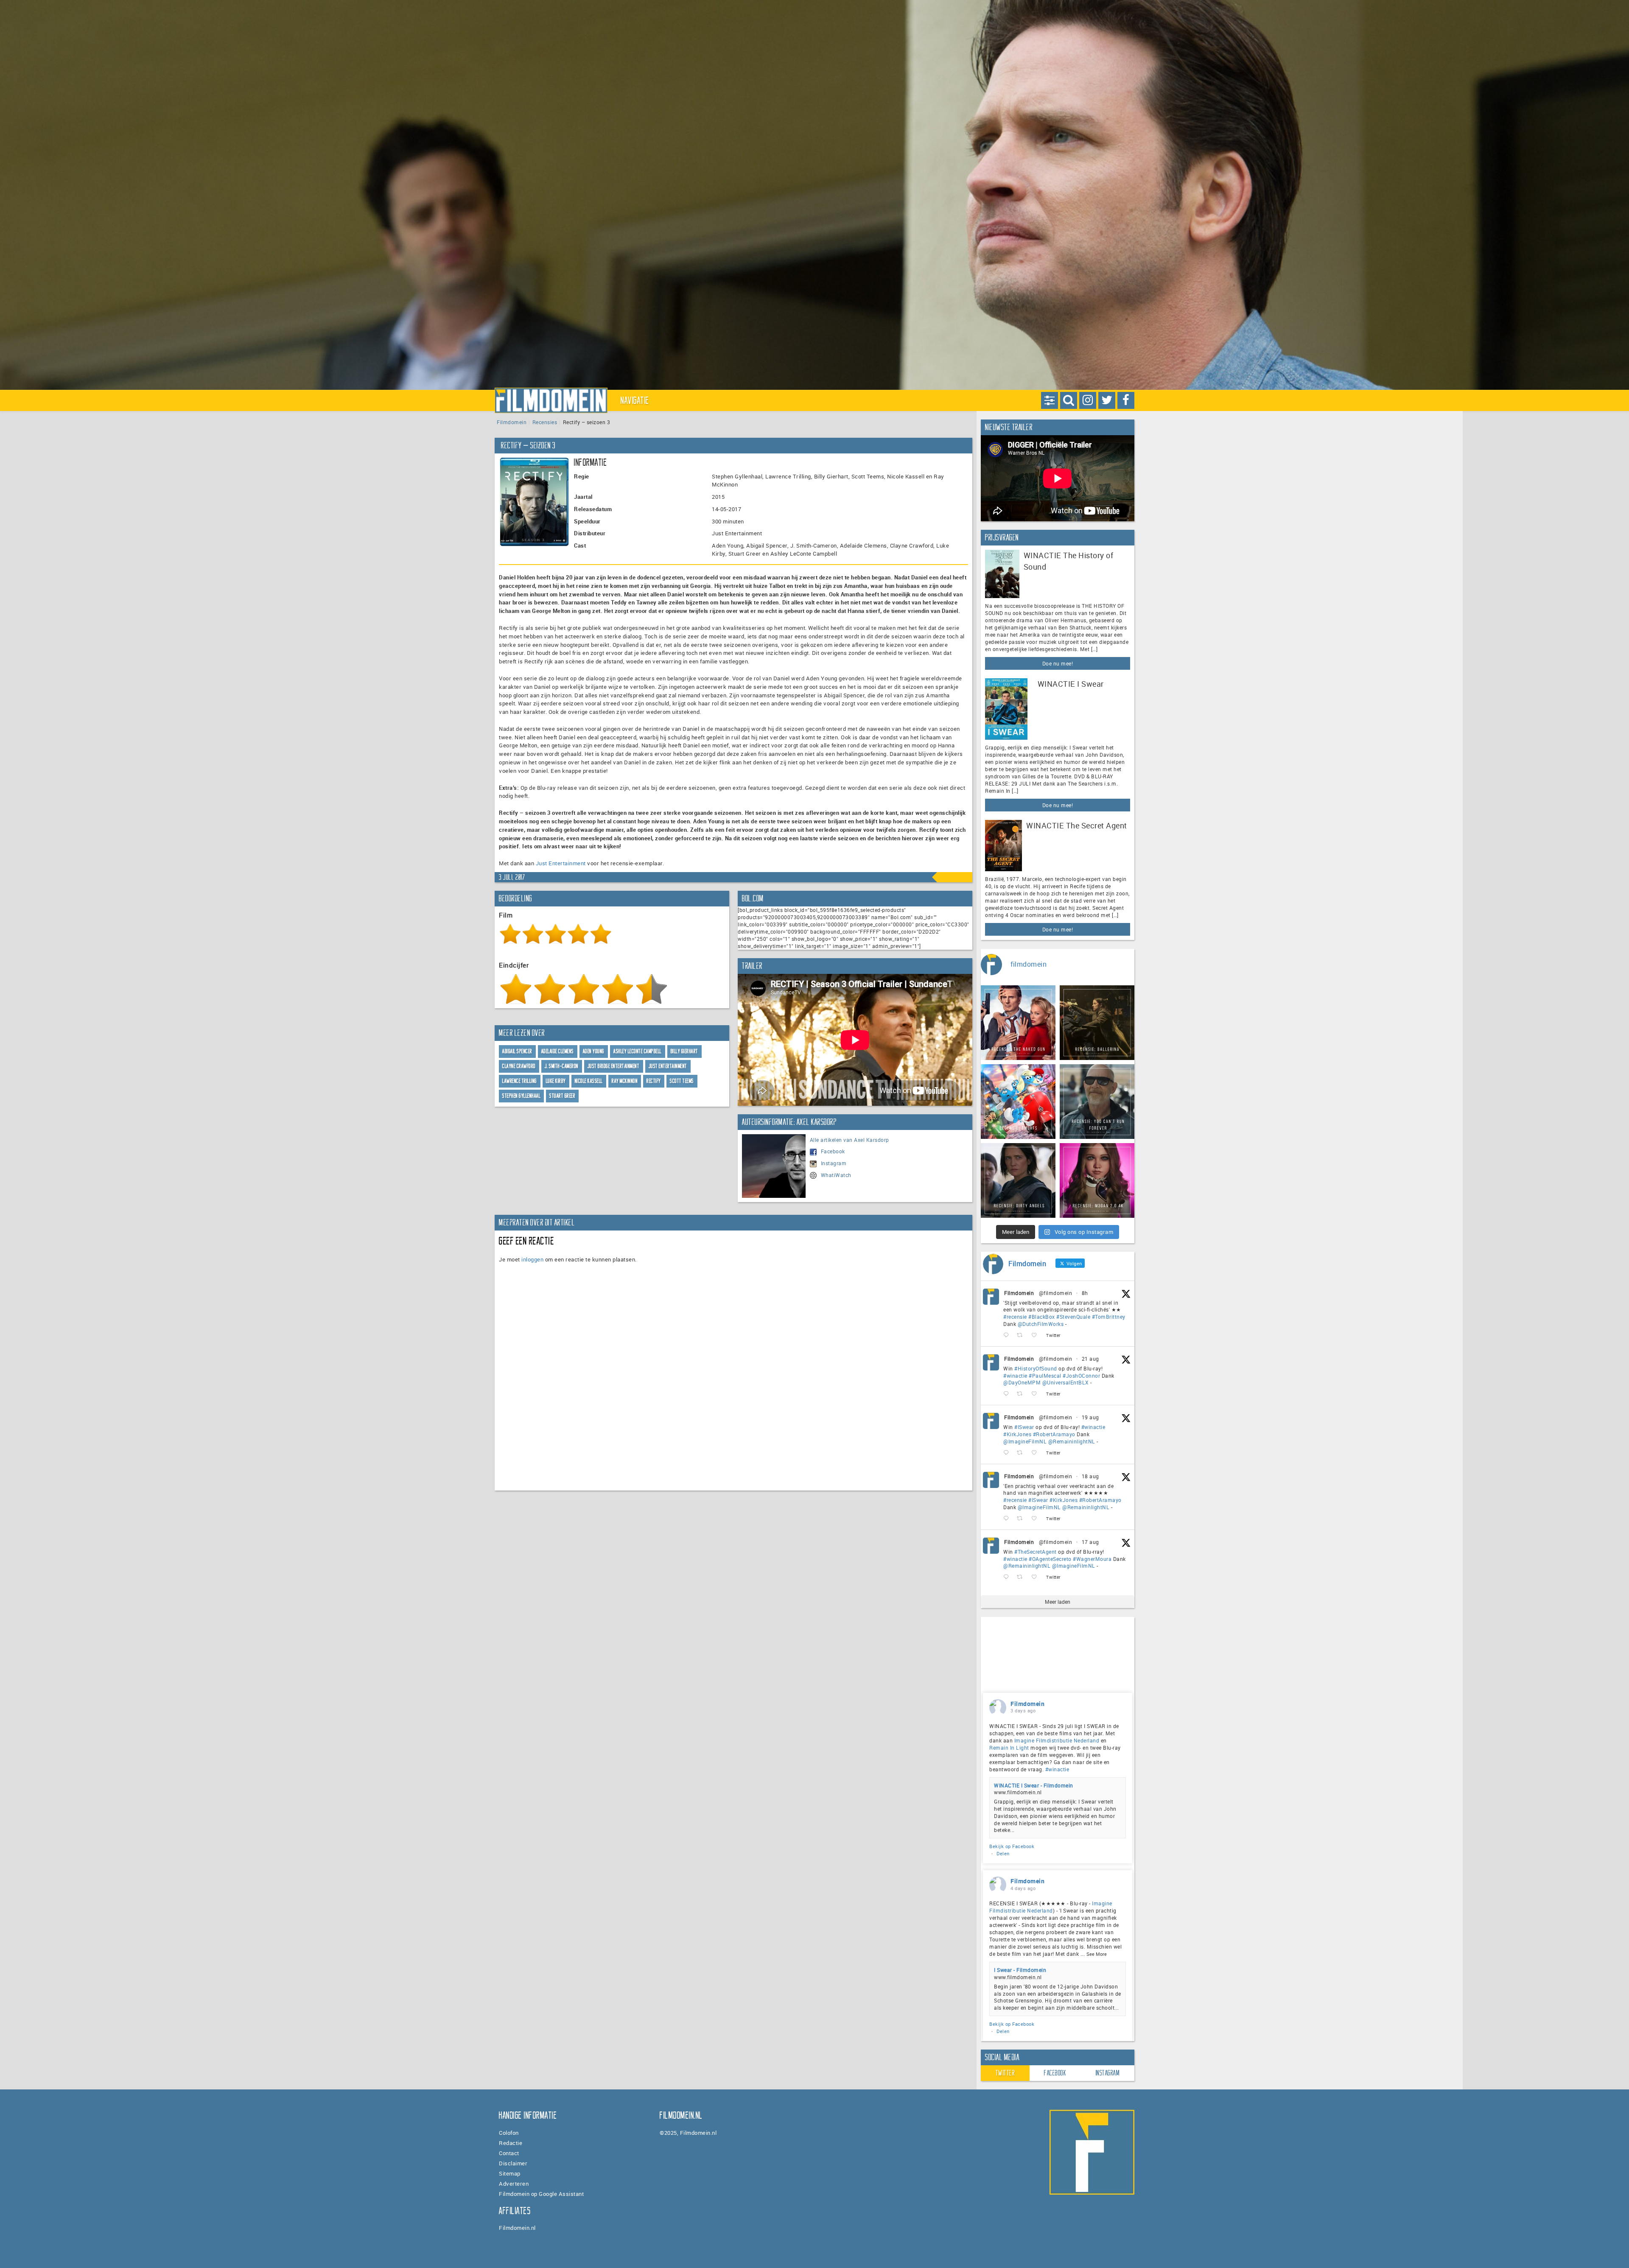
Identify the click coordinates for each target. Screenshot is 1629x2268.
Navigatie (635, 400)
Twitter (1005, 2073)
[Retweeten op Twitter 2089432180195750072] (1022, 1577)
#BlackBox (1042, 1317)
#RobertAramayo (1054, 1434)
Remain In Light (1009, 1748)
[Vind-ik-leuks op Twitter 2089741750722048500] (1037, 1519)
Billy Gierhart (684, 1051)
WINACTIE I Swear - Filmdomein (1034, 1785)
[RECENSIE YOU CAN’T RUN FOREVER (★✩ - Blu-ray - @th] (1097, 1102)
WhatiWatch (836, 1175)
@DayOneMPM (1022, 1382)
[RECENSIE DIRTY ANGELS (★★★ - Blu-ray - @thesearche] (1018, 1180)
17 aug (1090, 1542)
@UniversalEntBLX (1066, 1382)
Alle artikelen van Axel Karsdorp (849, 1140)
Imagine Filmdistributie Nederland (1057, 1740)
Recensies (545, 422)
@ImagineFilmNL (1025, 1441)
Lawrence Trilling (520, 1081)
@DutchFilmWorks (1041, 1324)
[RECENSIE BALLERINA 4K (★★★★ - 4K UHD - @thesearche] (1097, 1023)
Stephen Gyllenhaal (521, 1096)
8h (1085, 1293)
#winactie (1015, 1376)
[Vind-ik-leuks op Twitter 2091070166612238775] (1037, 1335)
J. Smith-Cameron (562, 1066)
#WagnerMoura (1092, 1559)
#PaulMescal (1045, 1376)
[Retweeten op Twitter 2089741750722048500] (1022, 1519)
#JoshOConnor (1081, 1376)
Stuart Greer (562, 1096)
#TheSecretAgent (1036, 1552)
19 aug (1090, 1417)
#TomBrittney (1109, 1317)
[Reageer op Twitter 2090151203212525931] (1008, 1453)
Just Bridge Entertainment (614, 1066)
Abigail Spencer (517, 1051)
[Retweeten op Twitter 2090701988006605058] (1022, 1394)
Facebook (833, 1151)
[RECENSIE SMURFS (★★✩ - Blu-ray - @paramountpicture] (1018, 1102)
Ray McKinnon (625, 1081)
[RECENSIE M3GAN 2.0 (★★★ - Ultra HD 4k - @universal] (1097, 1180)
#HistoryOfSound (1036, 1368)
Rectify (654, 1081)
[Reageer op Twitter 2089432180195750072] (1008, 1577)
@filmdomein (1056, 1293)
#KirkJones (1017, 1434)
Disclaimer (513, 2163)
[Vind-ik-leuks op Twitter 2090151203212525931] (1037, 1453)
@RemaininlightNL (1072, 1441)
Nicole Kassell (589, 1081)
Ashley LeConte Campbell (638, 1051)
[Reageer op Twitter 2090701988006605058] (1008, 1394)
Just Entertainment (561, 863)
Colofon (509, 2133)
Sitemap (510, 2173)
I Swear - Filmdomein (1020, 1970)
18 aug (1090, 1476)
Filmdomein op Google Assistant (541, 2194)
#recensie (1015, 1317)
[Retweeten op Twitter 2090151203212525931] (1022, 1453)
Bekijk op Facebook (1012, 1846)
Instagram (834, 1163)
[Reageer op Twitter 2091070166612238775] (1008, 1335)
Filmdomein (512, 422)
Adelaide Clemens (558, 1051)
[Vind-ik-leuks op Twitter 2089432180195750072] (1037, 1577)
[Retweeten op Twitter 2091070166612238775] (1022, 1335)
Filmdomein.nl (517, 2228)
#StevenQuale (1073, 1317)
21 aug (1090, 1359)
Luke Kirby (556, 1081)
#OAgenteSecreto (1050, 1559)
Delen (1003, 1853)
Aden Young (594, 1051)
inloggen (532, 1259)
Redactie (511, 2143)
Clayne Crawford (519, 1066)
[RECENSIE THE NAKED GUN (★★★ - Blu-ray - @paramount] (1018, 1023)
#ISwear (1024, 1427)
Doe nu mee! (1058, 663)
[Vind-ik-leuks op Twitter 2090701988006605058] (1037, 1394)
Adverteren (514, 2184)
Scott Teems (682, 1081)
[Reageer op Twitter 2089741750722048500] (1008, 1519)
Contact (509, 2153)
